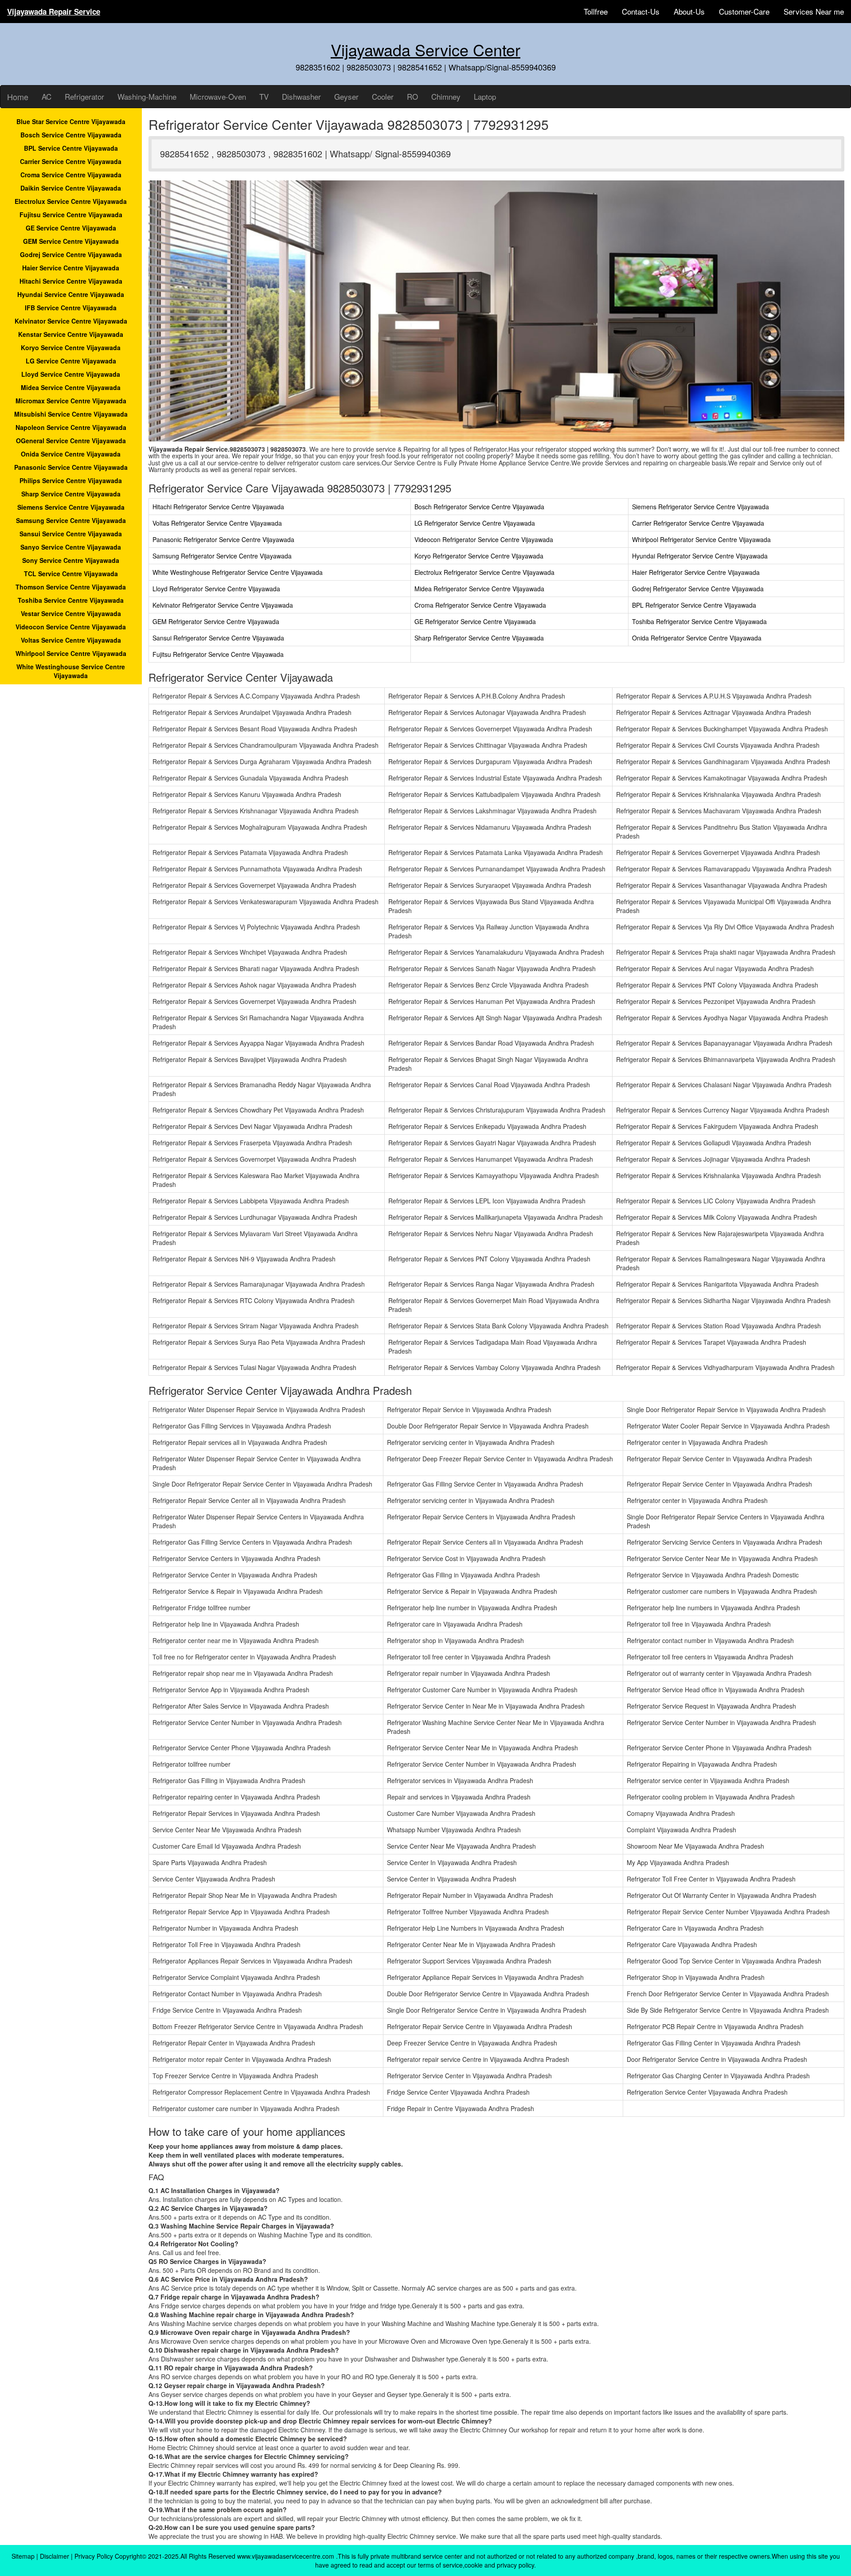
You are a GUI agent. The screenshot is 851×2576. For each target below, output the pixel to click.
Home (18, 97)
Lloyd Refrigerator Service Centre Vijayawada (216, 589)
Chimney (446, 96)
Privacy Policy (94, 2556)
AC (47, 96)
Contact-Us (641, 11)
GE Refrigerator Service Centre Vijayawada (475, 621)
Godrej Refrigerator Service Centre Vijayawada (698, 589)
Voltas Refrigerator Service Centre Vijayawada (217, 523)
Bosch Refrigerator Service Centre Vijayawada (479, 507)
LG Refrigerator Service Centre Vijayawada (475, 523)
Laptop (485, 96)
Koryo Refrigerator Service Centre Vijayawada (479, 556)
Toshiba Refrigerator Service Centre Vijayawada (699, 621)
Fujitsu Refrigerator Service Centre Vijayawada (218, 654)
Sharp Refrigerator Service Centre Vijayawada (479, 638)
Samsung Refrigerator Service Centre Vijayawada (222, 556)
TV (264, 96)
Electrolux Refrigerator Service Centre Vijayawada (484, 572)
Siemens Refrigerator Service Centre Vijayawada (701, 507)
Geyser (346, 96)
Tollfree (596, 11)
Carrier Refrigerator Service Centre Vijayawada (698, 523)
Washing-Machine (147, 96)
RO (412, 96)
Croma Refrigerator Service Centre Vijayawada (480, 605)
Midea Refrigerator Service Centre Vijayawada (479, 589)
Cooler (383, 96)
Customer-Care (744, 11)
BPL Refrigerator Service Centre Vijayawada (694, 605)
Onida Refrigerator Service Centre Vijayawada (697, 638)
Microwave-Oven (218, 96)
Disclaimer (55, 2556)
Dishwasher (301, 96)
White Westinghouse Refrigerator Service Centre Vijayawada (238, 572)
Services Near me (814, 11)
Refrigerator (84, 96)
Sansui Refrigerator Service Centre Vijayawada (218, 638)
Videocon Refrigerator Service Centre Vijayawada (484, 539)
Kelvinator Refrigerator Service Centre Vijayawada (223, 605)
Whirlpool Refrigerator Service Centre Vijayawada (701, 539)
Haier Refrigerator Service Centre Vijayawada (696, 572)
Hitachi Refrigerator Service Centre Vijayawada (218, 507)
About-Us (689, 11)
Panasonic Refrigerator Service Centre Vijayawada (223, 539)
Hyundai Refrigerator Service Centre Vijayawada (700, 556)
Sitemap (23, 2556)
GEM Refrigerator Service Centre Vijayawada (216, 621)
